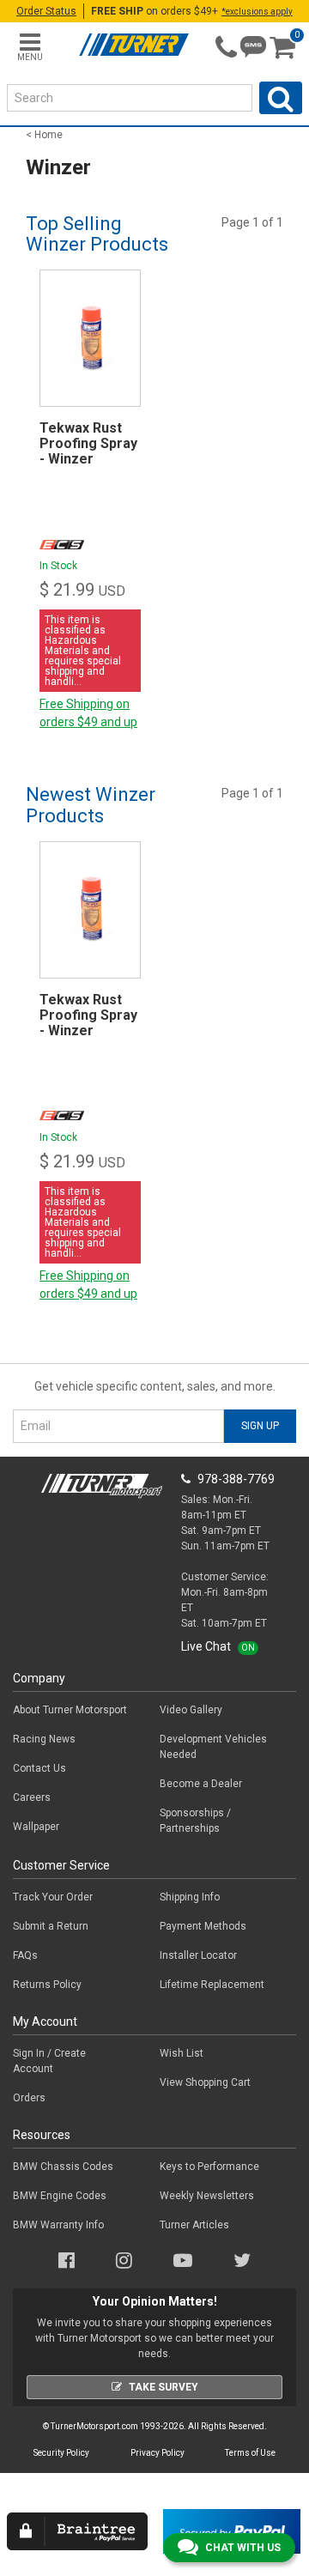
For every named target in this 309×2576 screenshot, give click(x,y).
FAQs (25, 1955)
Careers (32, 1797)
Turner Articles (194, 2225)
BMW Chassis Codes (63, 2167)
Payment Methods (203, 1926)
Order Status (46, 11)
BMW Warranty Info (58, 2225)
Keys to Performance (209, 2167)
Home (48, 135)
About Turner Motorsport (70, 1710)
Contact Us (39, 1768)
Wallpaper (36, 1827)
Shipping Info (190, 1897)
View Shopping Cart (205, 2082)
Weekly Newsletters (207, 2196)
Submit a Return (51, 1926)
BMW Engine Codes (60, 2196)
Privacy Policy (158, 2453)
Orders (29, 2098)
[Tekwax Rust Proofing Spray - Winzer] (90, 338)
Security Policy (61, 2453)
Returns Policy (47, 1985)
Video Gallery (191, 1710)
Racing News (44, 1739)
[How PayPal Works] (232, 2531)
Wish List (182, 2053)
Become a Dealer (201, 1784)
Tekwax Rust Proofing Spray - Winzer (88, 443)
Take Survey (164, 2387)
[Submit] (281, 98)
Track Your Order (53, 1897)
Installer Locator (198, 1955)
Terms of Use (250, 2453)
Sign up (260, 1426)
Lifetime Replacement (212, 1985)
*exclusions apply (257, 12)
